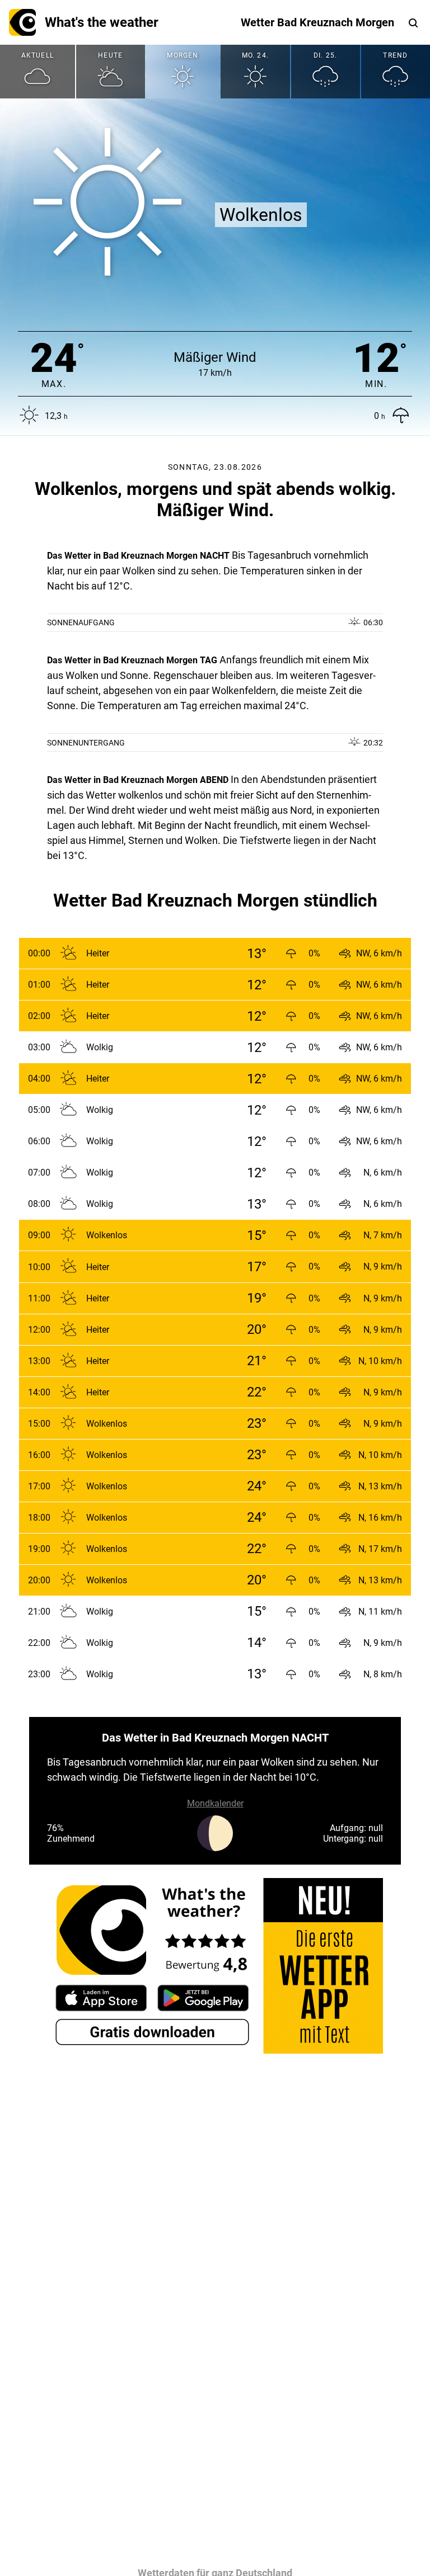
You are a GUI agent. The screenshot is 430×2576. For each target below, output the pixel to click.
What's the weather (102, 22)
